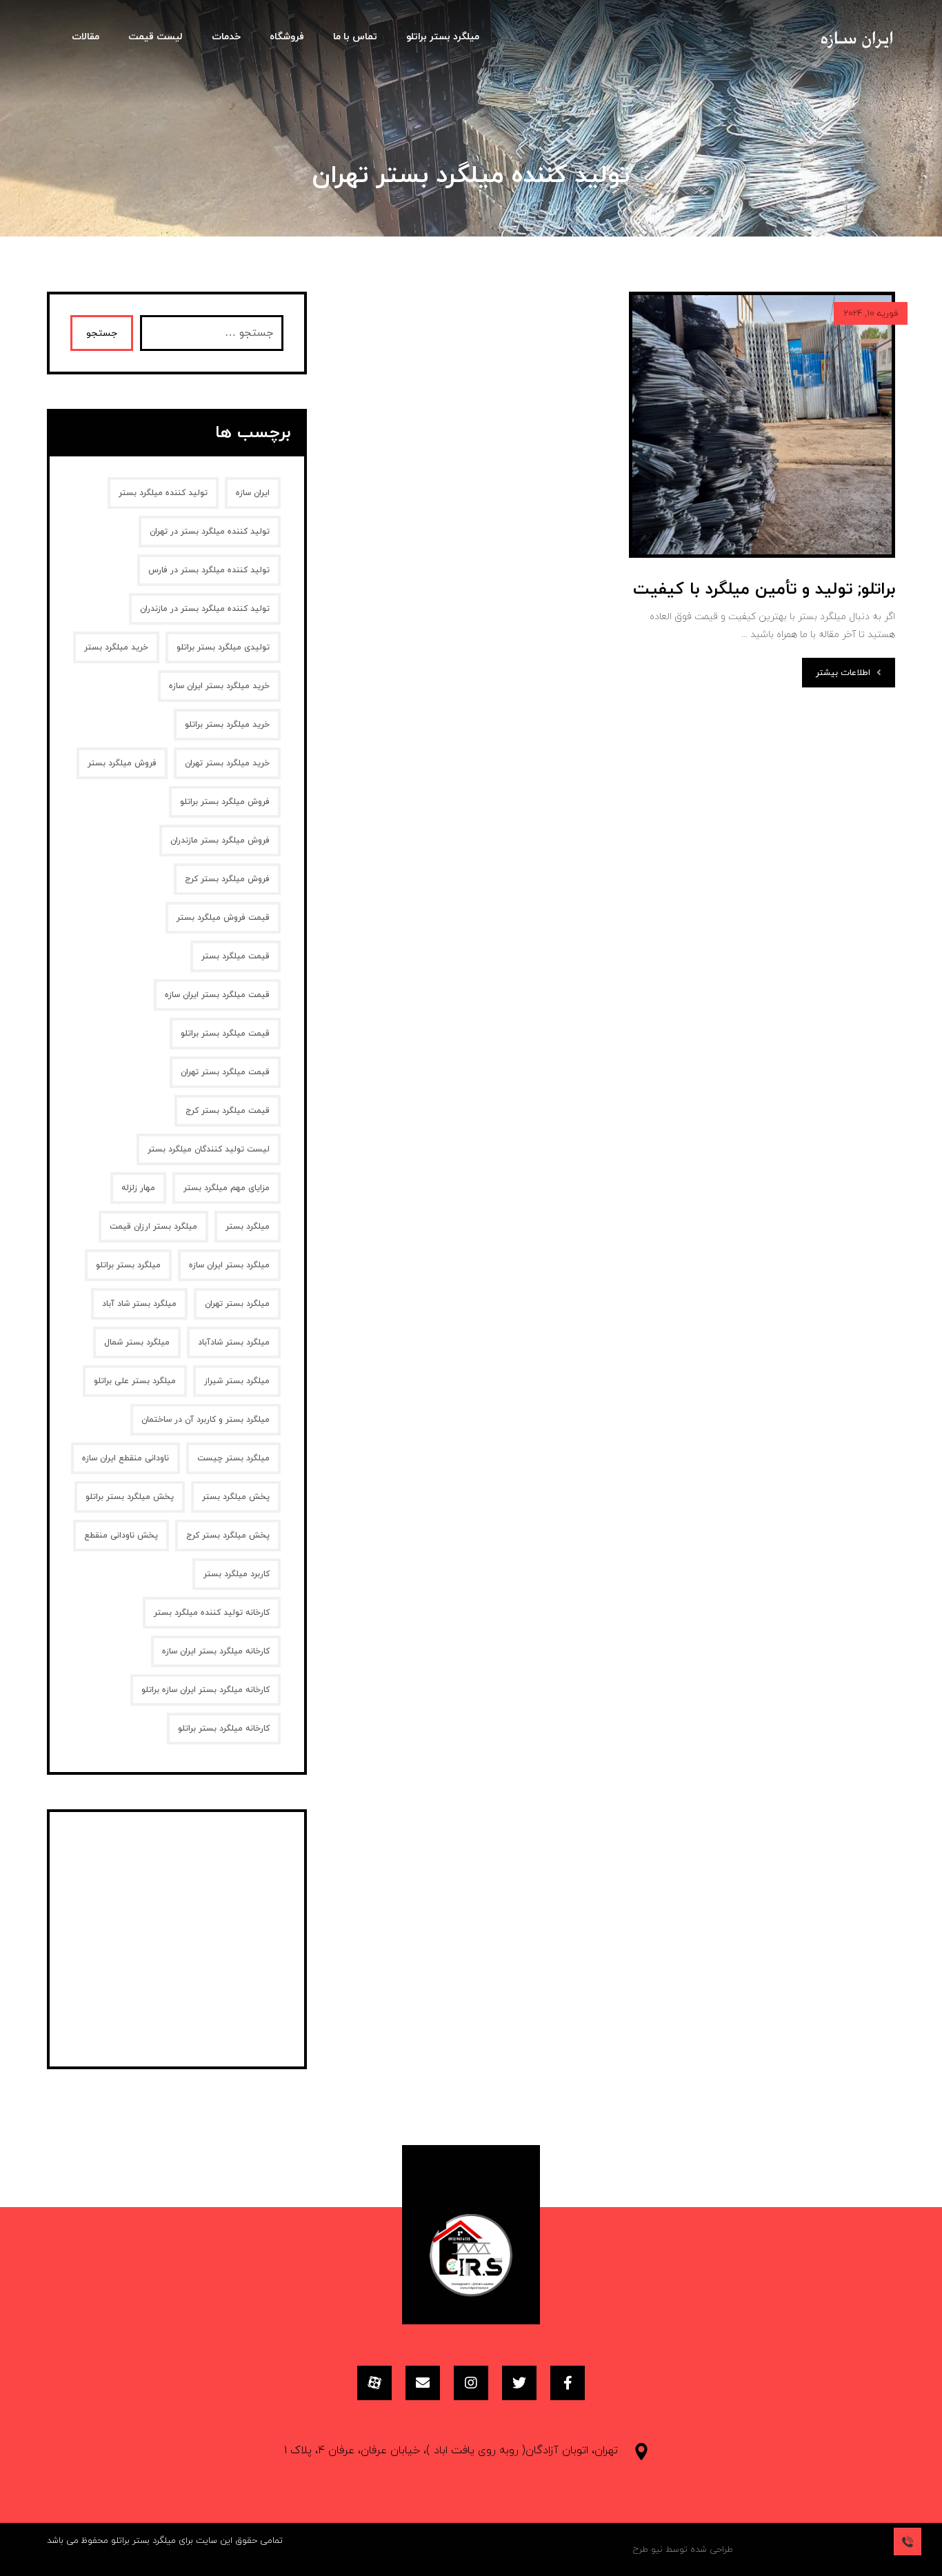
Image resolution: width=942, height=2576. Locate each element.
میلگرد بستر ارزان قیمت (153, 1227)
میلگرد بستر (248, 1227)
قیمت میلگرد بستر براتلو (225, 1034)
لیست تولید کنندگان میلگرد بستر (209, 1149)
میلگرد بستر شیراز (237, 1381)
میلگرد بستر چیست (233, 1458)
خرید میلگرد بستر (116, 647)
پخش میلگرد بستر (236, 1497)
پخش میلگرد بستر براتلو (130, 1497)
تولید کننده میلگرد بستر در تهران (210, 532)
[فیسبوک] (568, 2383)
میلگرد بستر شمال (137, 1342)
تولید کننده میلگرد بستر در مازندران (205, 609)
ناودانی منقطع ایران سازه (126, 1458)
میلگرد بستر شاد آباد (139, 1304)
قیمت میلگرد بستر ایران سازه (217, 995)
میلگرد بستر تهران (237, 1304)
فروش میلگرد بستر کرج (227, 879)
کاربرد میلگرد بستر (237, 1574)
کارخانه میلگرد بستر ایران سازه (216, 1651)
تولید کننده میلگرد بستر (163, 493)
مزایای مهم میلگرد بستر (227, 1188)
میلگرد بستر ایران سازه (229, 1265)
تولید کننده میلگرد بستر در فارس (209, 570)
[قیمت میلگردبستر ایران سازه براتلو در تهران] (857, 45)
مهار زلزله (138, 1188)
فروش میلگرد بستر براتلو (225, 802)
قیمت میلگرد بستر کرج (228, 1111)
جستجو (102, 333)
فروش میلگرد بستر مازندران (220, 841)
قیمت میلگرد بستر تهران (225, 1072)
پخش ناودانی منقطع (121, 1536)
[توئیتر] (519, 2383)
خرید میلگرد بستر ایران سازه (219, 686)
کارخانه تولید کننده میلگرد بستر (212, 1613)
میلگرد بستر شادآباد (234, 1342)
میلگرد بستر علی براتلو (135, 1381)
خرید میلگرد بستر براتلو (227, 725)
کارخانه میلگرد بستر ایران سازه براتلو (206, 1690)
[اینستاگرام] (471, 2383)
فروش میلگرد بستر (122, 763)
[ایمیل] (423, 2383)
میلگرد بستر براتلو (128, 1265)
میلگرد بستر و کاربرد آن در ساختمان (206, 1420)
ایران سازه (253, 493)
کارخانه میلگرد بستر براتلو (224, 1729)
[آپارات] (374, 2383)
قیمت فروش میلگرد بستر (223, 918)
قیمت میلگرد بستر (235, 956)
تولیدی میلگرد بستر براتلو (223, 647)
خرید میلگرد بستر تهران (227, 763)
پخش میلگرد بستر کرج (228, 1536)
